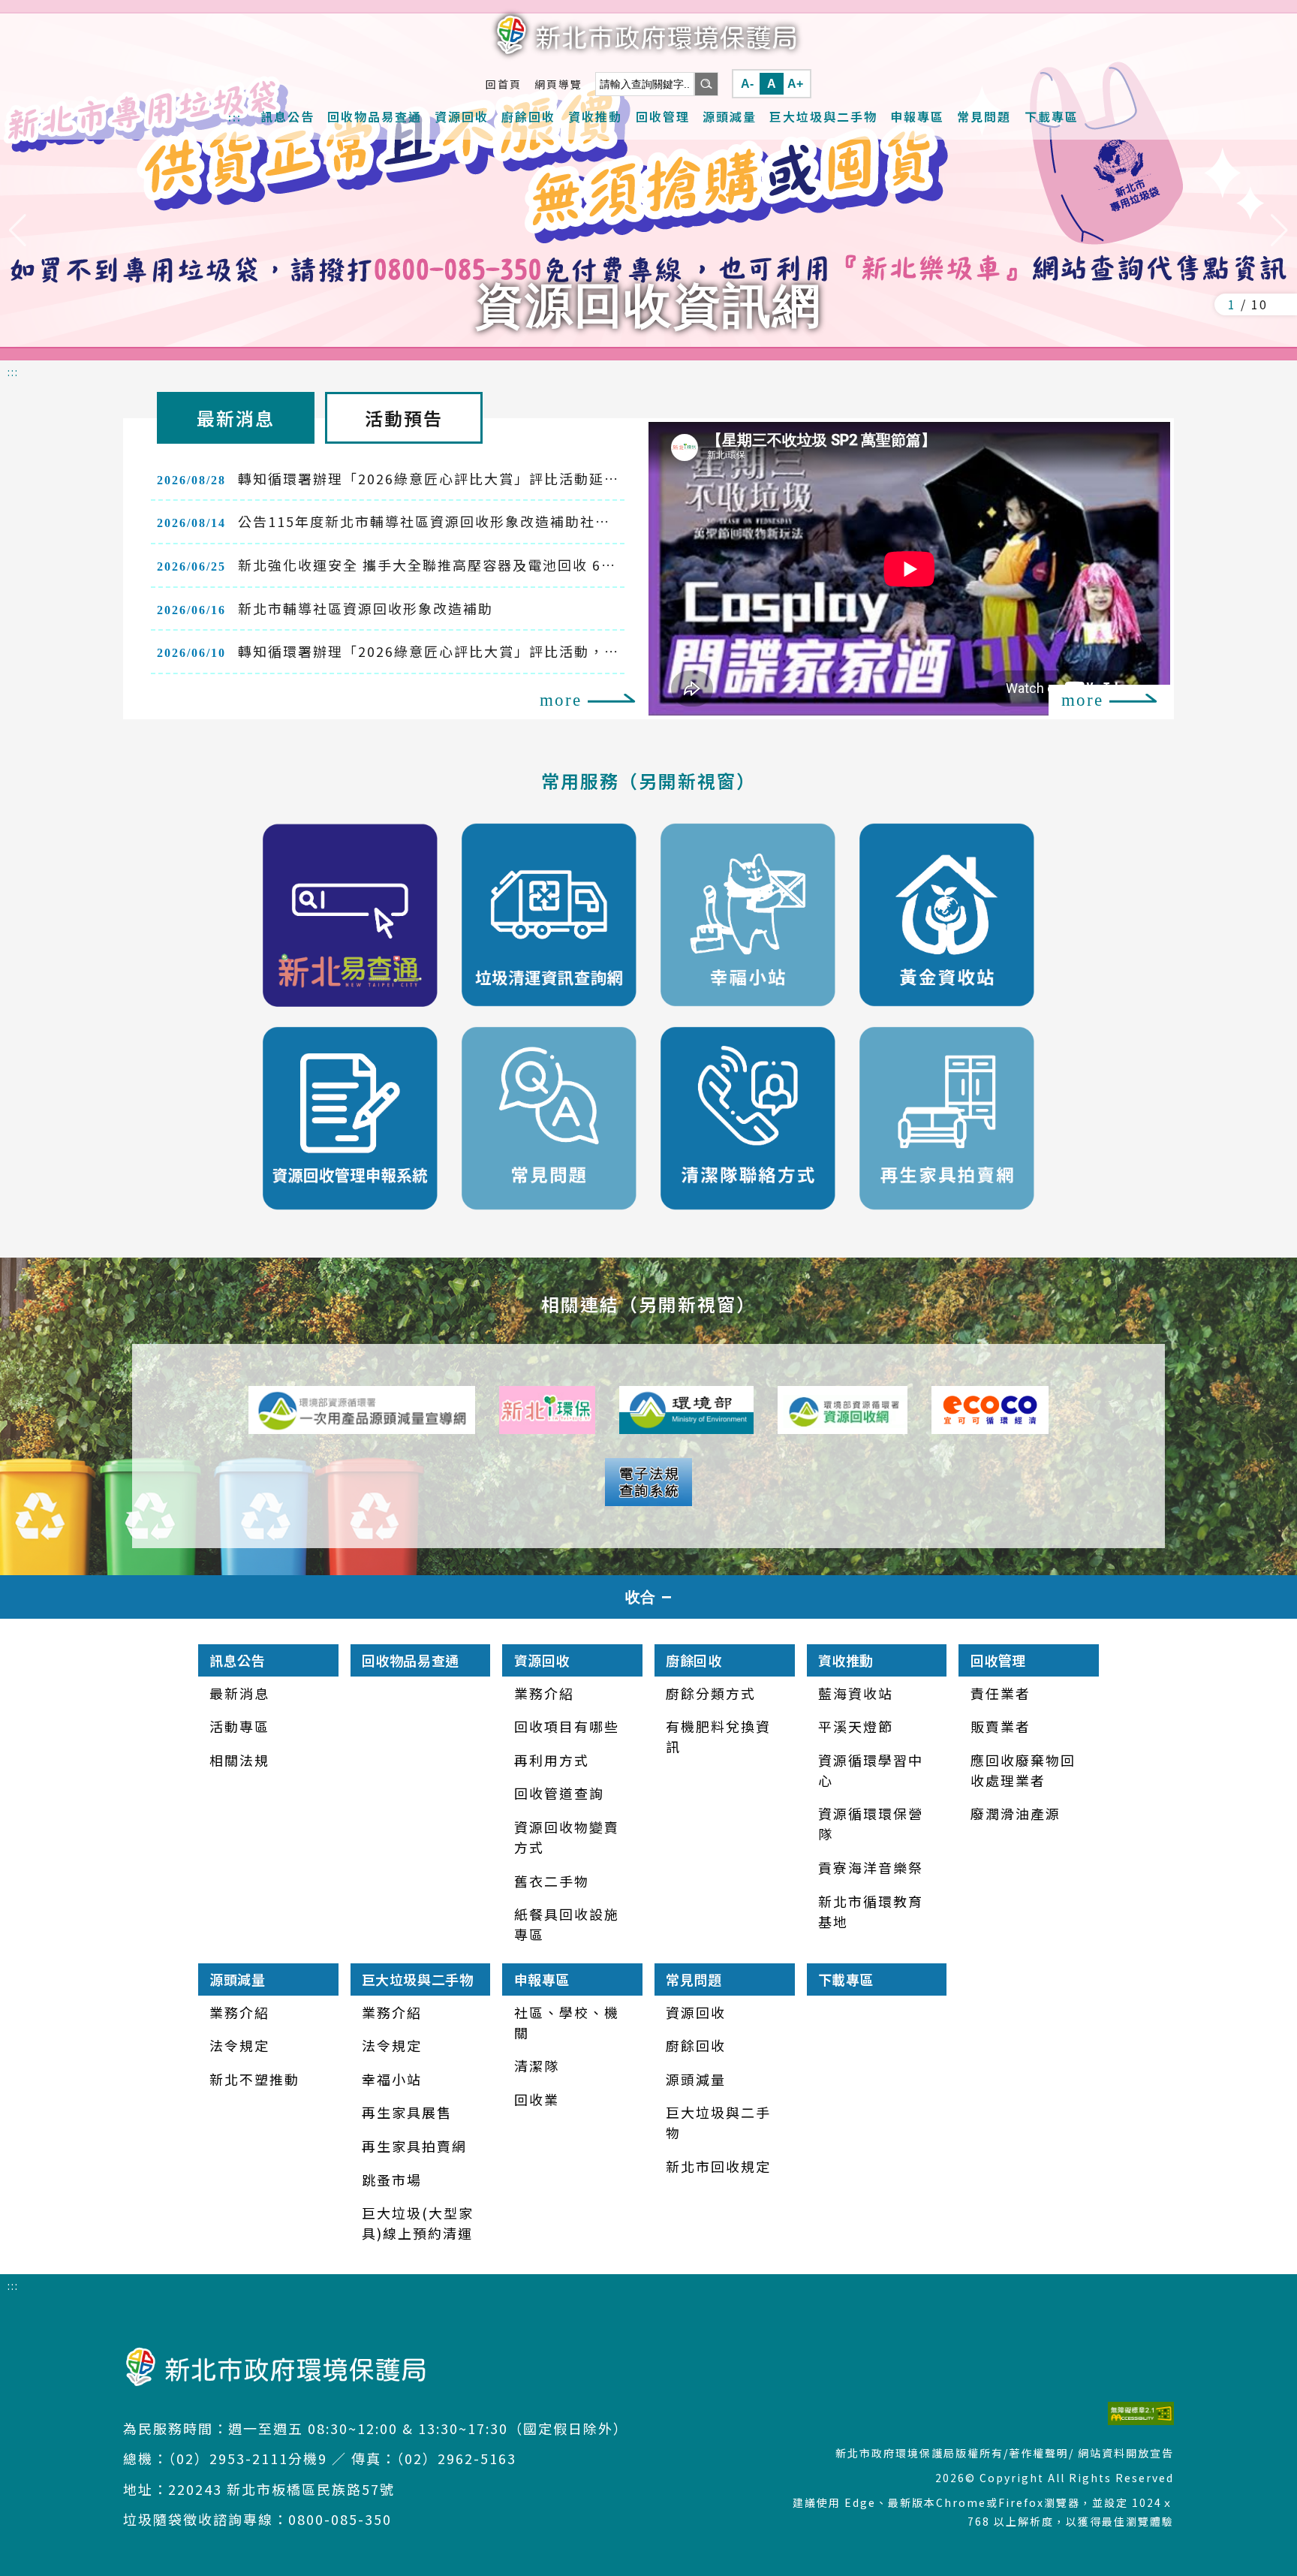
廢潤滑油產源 (1016, 1813)
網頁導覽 (558, 84)
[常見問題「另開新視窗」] (549, 1118)
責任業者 (1001, 1693)
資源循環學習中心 (871, 1770)
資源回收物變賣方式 (567, 1837)
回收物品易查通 (375, 116)
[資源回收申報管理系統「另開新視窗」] (350, 1118)
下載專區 (1052, 116)
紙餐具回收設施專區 (567, 1924)
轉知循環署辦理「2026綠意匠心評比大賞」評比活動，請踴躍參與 (381, 658)
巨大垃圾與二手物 (823, 116)
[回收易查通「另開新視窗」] (350, 915)
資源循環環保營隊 (871, 1823)
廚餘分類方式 (711, 1693)
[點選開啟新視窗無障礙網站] (976, 2413)
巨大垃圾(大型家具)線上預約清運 (418, 2223)
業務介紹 (544, 1693)
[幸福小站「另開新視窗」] (748, 915)
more (561, 700)
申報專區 (917, 116)
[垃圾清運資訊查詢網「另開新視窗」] (549, 915)
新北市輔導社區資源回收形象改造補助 (325, 608)
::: (235, 117)
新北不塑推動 (254, 2079)
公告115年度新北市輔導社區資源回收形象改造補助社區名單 (384, 528)
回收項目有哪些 (567, 1726)
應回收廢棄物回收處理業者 (1023, 1770)
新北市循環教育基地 (871, 1911)
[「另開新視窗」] (362, 1410)
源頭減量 (730, 116)
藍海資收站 (856, 1693)
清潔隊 (537, 2065)
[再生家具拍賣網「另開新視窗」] (947, 1118)
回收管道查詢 (559, 1793)
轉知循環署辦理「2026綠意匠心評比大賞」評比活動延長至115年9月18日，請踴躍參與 (381, 485)
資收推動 (595, 116)
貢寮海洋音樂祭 (871, 1867)
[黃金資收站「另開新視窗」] (947, 915)
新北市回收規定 (718, 2166)
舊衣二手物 (552, 1881)
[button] (18, 230)
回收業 (537, 2099)
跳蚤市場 (392, 2180)
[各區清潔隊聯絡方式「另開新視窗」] (748, 1118)
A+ (795, 84)
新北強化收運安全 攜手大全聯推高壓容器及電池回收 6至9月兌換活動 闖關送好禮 (387, 571)
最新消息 (239, 1693)
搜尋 (706, 84)
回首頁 (504, 84)
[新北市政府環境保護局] (648, 35)
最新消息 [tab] (236, 418)
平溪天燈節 (856, 1726)
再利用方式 (552, 1760)
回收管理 (663, 116)
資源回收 (462, 116)
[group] (648, 180)
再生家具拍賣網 (414, 2146)
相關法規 (239, 1760)
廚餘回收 (528, 116)
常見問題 (984, 116)
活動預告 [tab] (404, 418)
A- (747, 84)
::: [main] (13, 372)
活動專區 (239, 1726)
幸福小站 (392, 2079)
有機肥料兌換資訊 (718, 1736)
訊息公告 (287, 116)
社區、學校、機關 (567, 2022)
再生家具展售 (407, 2112)
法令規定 (239, 2045)
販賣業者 (1001, 1726)
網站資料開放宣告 (1126, 2453)
